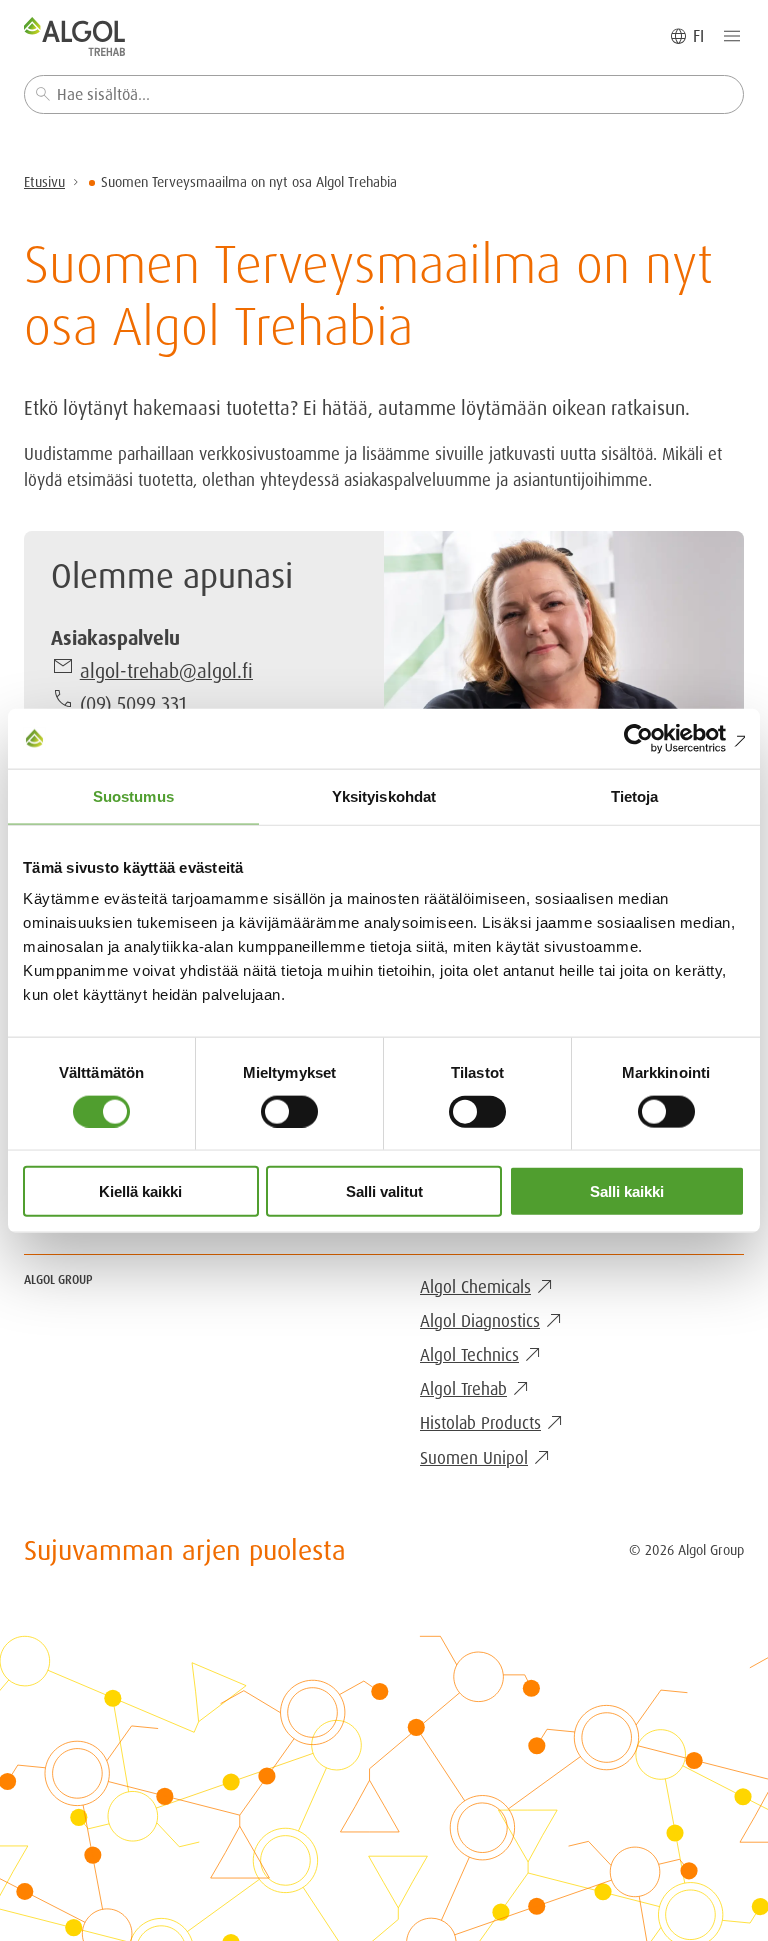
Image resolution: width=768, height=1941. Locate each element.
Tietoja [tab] (635, 795)
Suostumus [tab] (133, 795)
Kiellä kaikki (140, 1191)
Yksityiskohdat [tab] (384, 795)
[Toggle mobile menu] (732, 36)
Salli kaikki (627, 1191)
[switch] (289, 1111)
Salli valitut (384, 1191)
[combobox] (384, 94)
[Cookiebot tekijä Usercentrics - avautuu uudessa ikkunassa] (657, 738)
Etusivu (44, 182)
